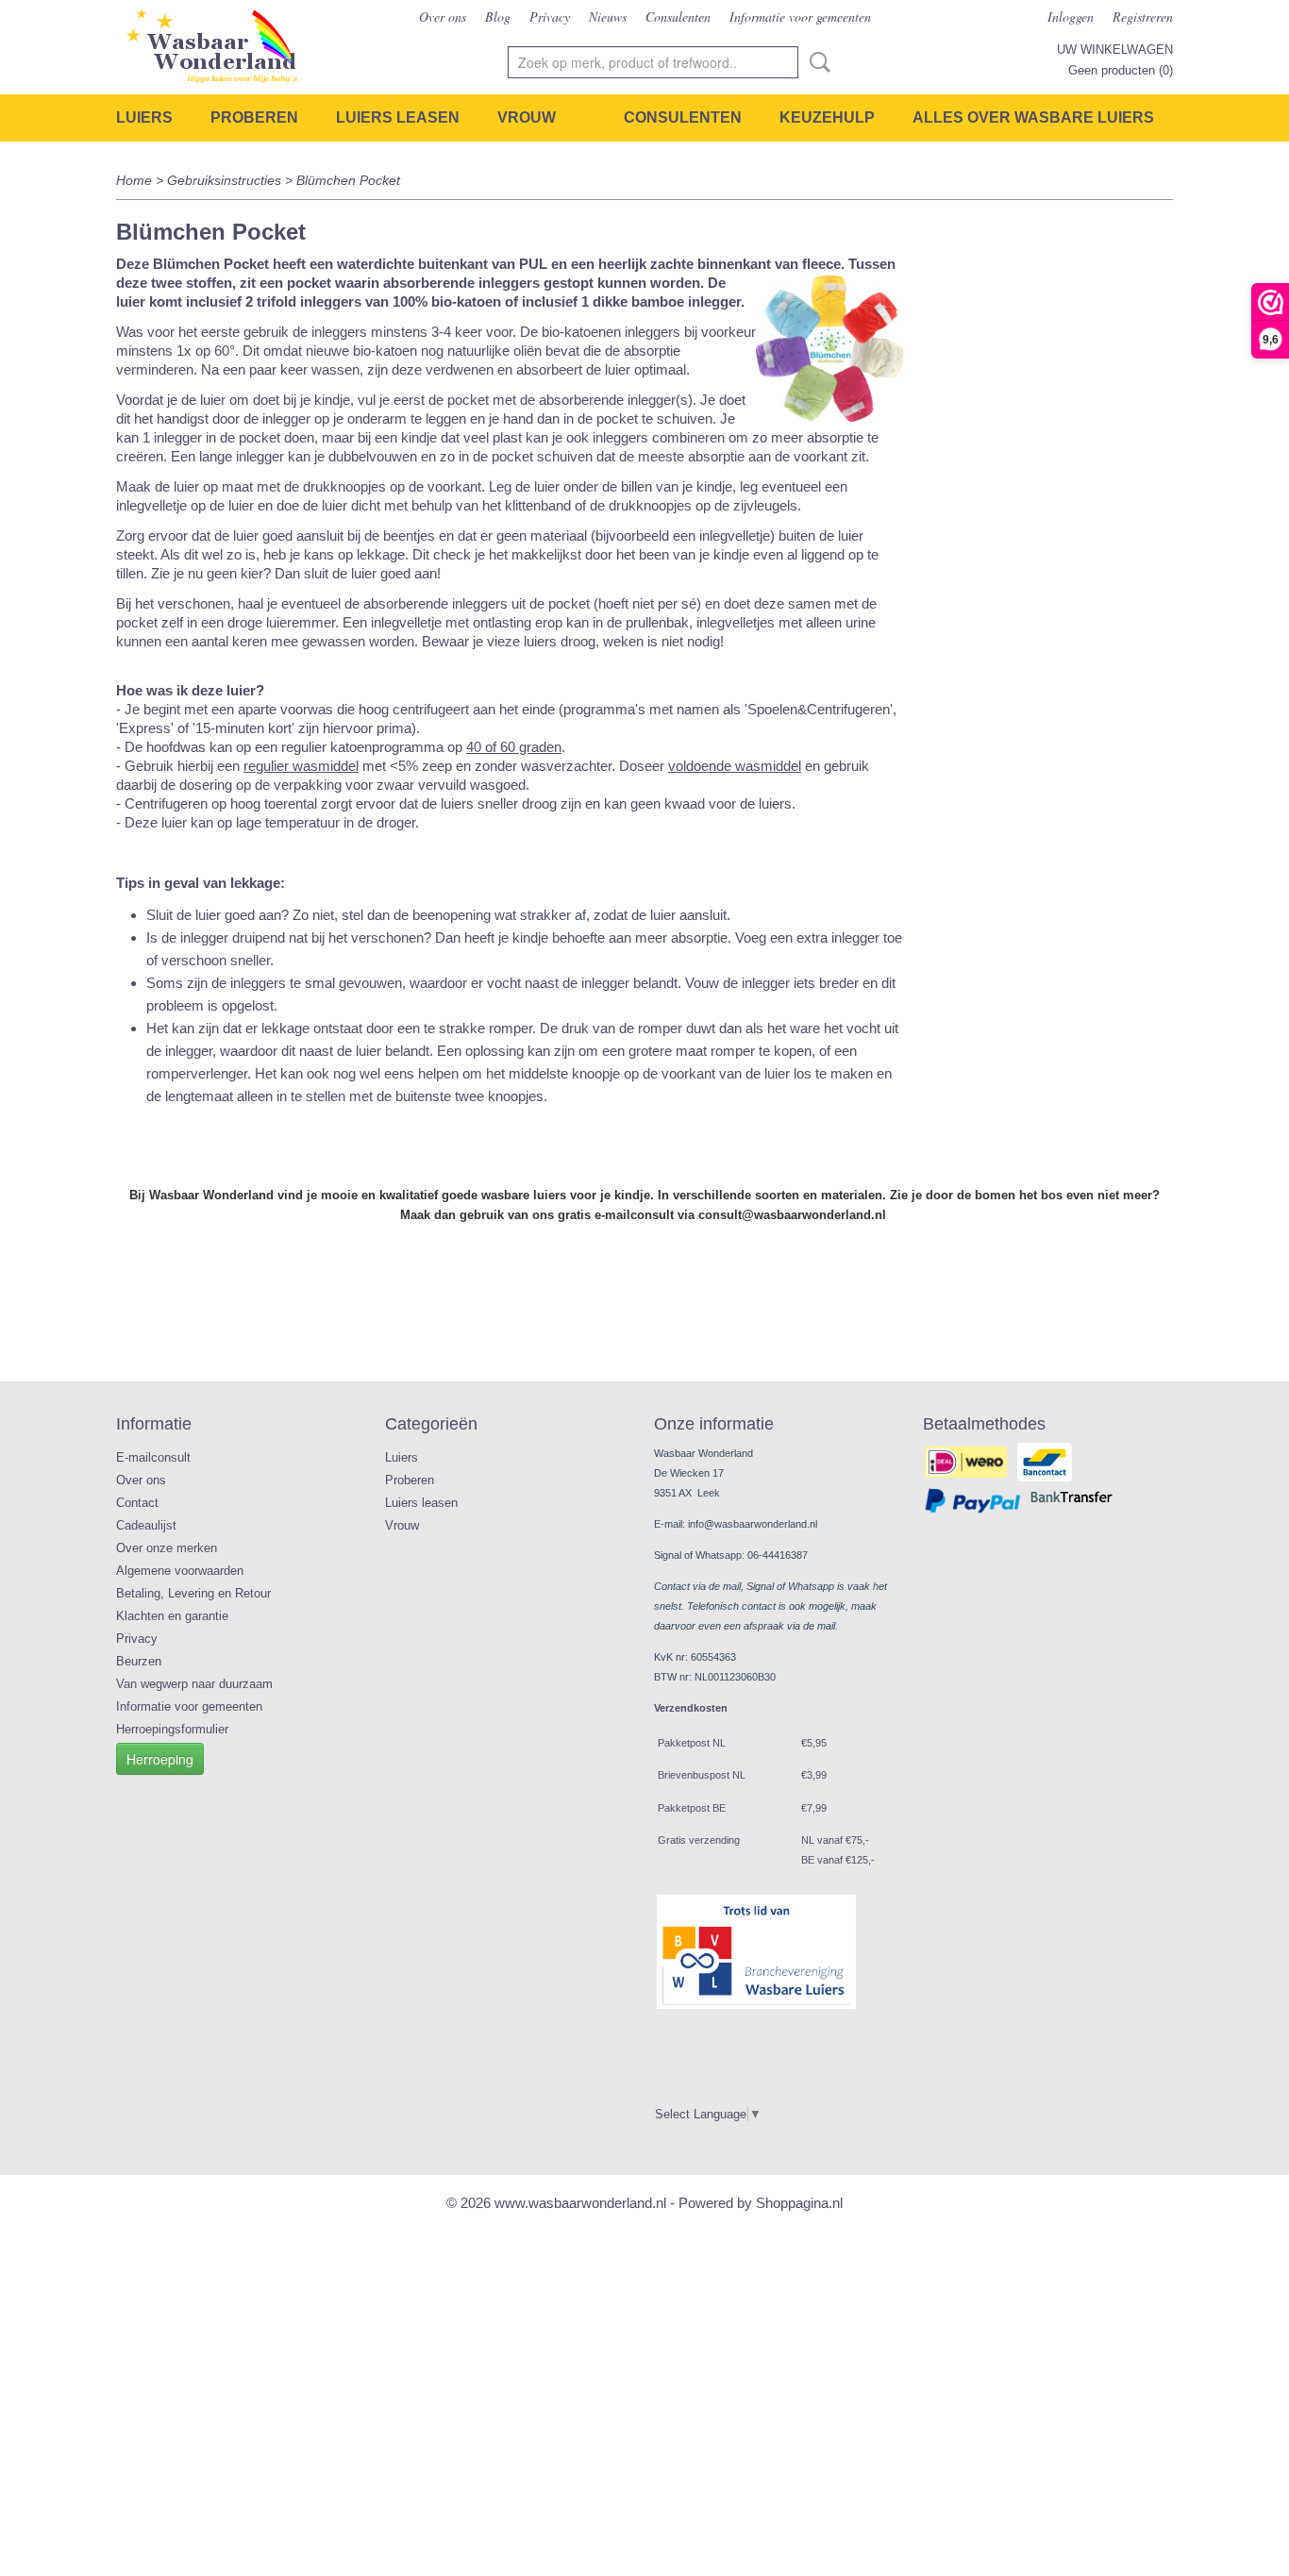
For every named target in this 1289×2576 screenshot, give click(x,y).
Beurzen (139, 1661)
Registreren (1143, 17)
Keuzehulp (827, 117)
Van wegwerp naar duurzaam (194, 1684)
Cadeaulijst (146, 1525)
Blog (498, 17)
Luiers (144, 117)
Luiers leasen (398, 117)
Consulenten (678, 17)
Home (134, 180)
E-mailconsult (153, 1457)
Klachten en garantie (172, 1616)
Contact (137, 1503)
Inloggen (1071, 17)
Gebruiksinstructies (224, 180)
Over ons (443, 17)
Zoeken (816, 62)
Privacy (550, 17)
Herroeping (160, 1759)
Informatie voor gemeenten (800, 17)
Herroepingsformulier (172, 1729)
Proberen (254, 117)
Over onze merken (167, 1548)
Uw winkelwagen (1115, 50)
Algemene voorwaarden (180, 1571)
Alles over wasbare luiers (1033, 117)
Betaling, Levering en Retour (193, 1593)
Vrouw (527, 117)
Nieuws (608, 17)
